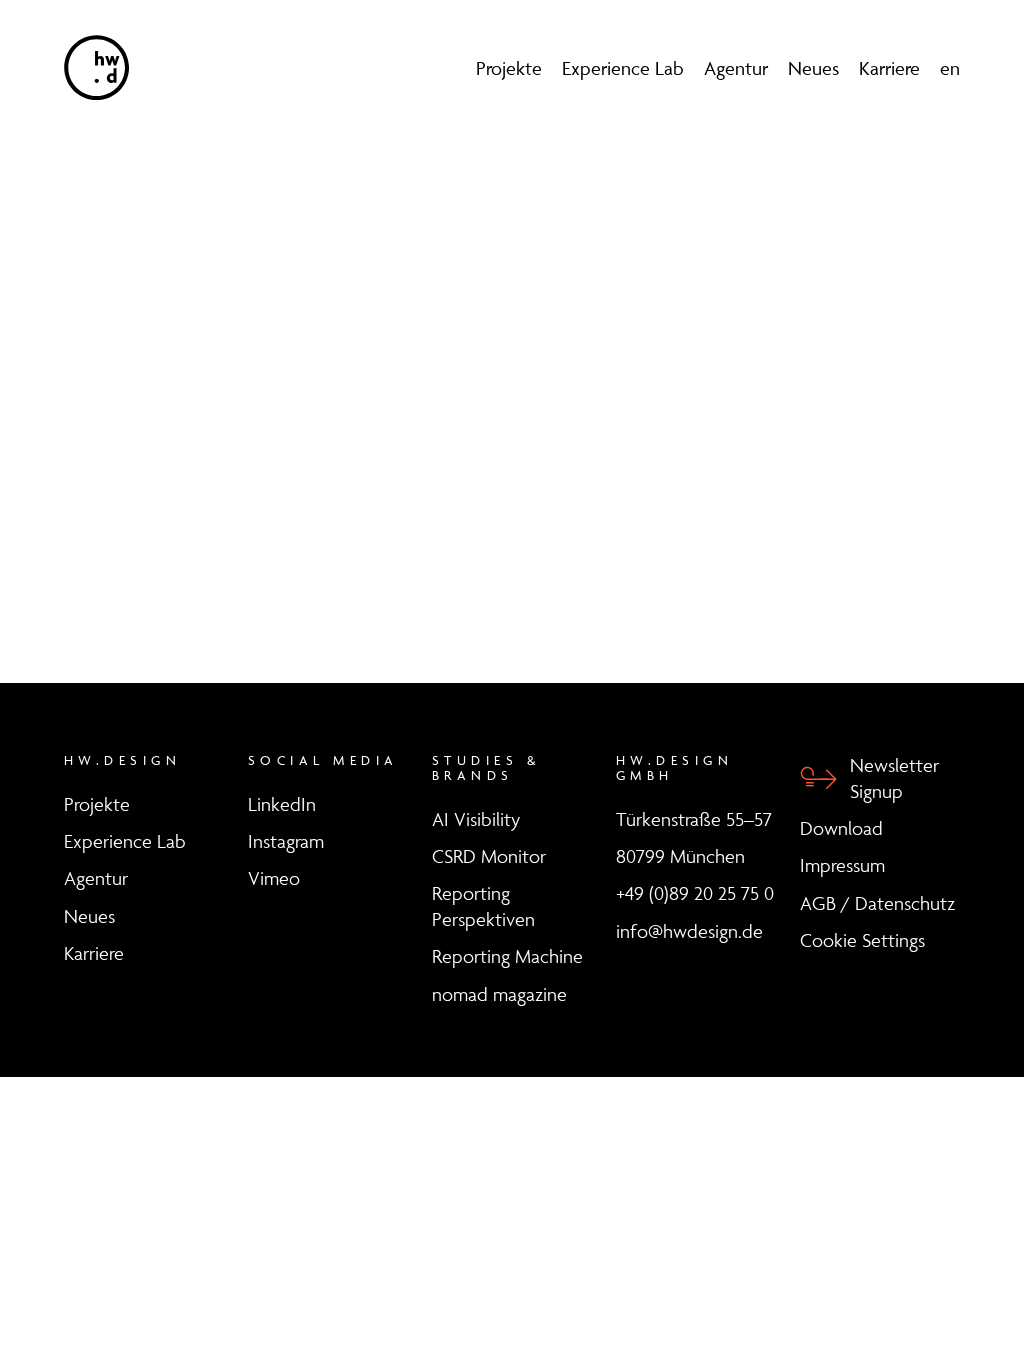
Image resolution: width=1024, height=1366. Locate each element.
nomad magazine (499, 994)
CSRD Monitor (489, 856)
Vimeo (274, 878)
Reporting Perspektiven (483, 906)
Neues (813, 68)
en (950, 68)
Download (841, 828)
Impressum (842, 865)
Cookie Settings (862, 940)
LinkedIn (282, 804)
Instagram (286, 841)
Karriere (889, 68)
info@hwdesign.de (689, 931)
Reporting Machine (507, 956)
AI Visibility (476, 819)
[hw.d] (96, 67)
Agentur (736, 68)
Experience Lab (623, 68)
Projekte (509, 68)
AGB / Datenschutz (877, 903)
